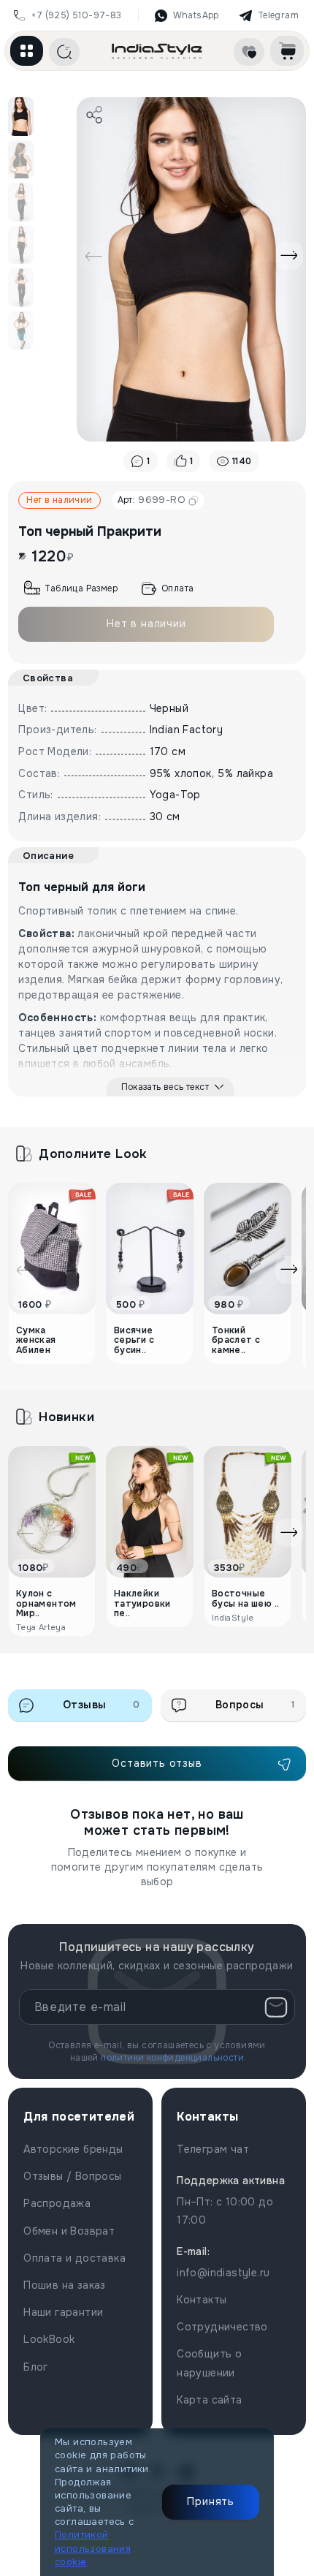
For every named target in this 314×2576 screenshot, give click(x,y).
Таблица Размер (81, 588)
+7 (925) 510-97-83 (76, 15)
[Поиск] (64, 52)
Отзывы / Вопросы (72, 2176)
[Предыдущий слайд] (93, 256)
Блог (36, 2367)
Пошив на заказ (65, 2285)
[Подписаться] (276, 2007)
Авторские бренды (73, 2149)
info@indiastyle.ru (223, 2273)
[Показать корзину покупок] (287, 51)
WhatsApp (196, 15)
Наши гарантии (63, 2312)
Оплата (177, 588)
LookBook (49, 2339)
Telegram (278, 15)
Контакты (202, 2300)
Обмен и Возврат (69, 2231)
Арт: (152, 500)
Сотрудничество (222, 2327)
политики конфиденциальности (172, 2058)
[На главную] (157, 51)
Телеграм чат (213, 2149)
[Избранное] (249, 52)
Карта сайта (209, 2400)
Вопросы (255, 1705)
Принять (211, 2501)
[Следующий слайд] (289, 256)
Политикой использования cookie (93, 2548)
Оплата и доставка (74, 2258)
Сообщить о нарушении (209, 2363)
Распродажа (57, 2203)
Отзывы (102, 1705)
